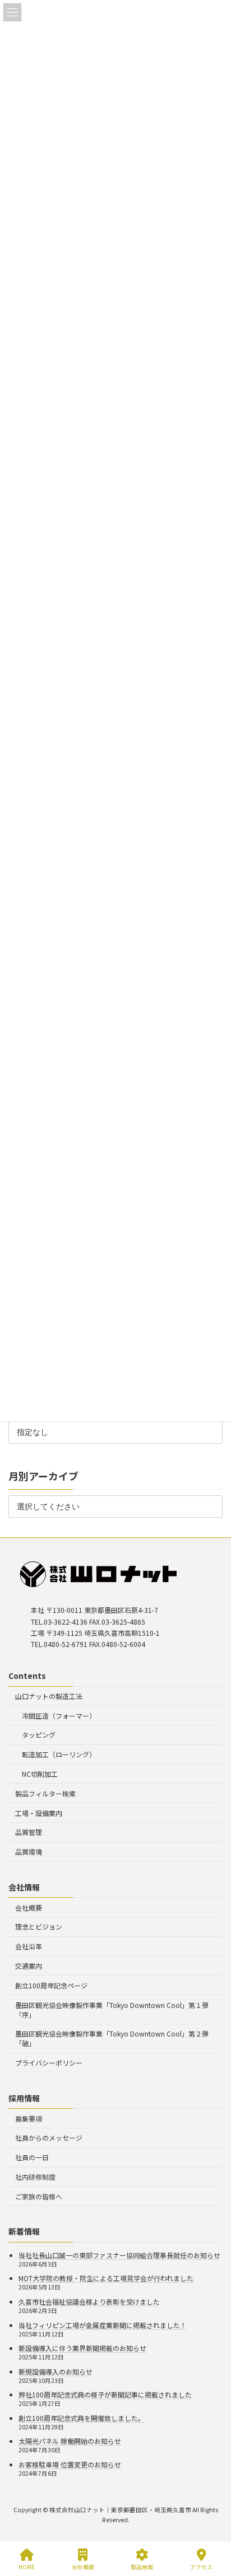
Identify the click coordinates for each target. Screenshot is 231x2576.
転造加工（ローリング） (59, 1754)
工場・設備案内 (39, 1813)
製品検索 (142, 2566)
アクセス (201, 2566)
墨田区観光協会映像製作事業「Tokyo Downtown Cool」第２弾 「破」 (112, 2038)
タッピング (39, 1735)
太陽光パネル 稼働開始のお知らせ (70, 2441)
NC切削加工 (40, 1774)
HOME (27, 2566)
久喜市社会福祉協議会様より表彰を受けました (89, 2301)
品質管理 (29, 1832)
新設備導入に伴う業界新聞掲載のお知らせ (82, 2348)
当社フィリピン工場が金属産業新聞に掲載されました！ (103, 2324)
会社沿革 (29, 1946)
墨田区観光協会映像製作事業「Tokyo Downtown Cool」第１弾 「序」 (112, 2009)
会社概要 (29, 1908)
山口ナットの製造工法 (49, 1696)
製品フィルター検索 (45, 1793)
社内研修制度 (35, 2177)
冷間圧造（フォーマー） (59, 1716)
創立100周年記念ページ (51, 1985)
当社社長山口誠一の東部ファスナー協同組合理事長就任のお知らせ (119, 2255)
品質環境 (29, 1852)
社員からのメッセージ (49, 2138)
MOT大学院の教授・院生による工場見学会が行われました (106, 2278)
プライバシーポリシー (49, 2063)
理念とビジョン (39, 1927)
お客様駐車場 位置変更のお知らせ (70, 2464)
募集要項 (29, 2118)
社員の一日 (32, 2157)
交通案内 (29, 1966)
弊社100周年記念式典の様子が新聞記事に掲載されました (105, 2394)
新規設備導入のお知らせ (56, 2371)
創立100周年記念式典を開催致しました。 (82, 2418)
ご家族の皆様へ (39, 2196)
